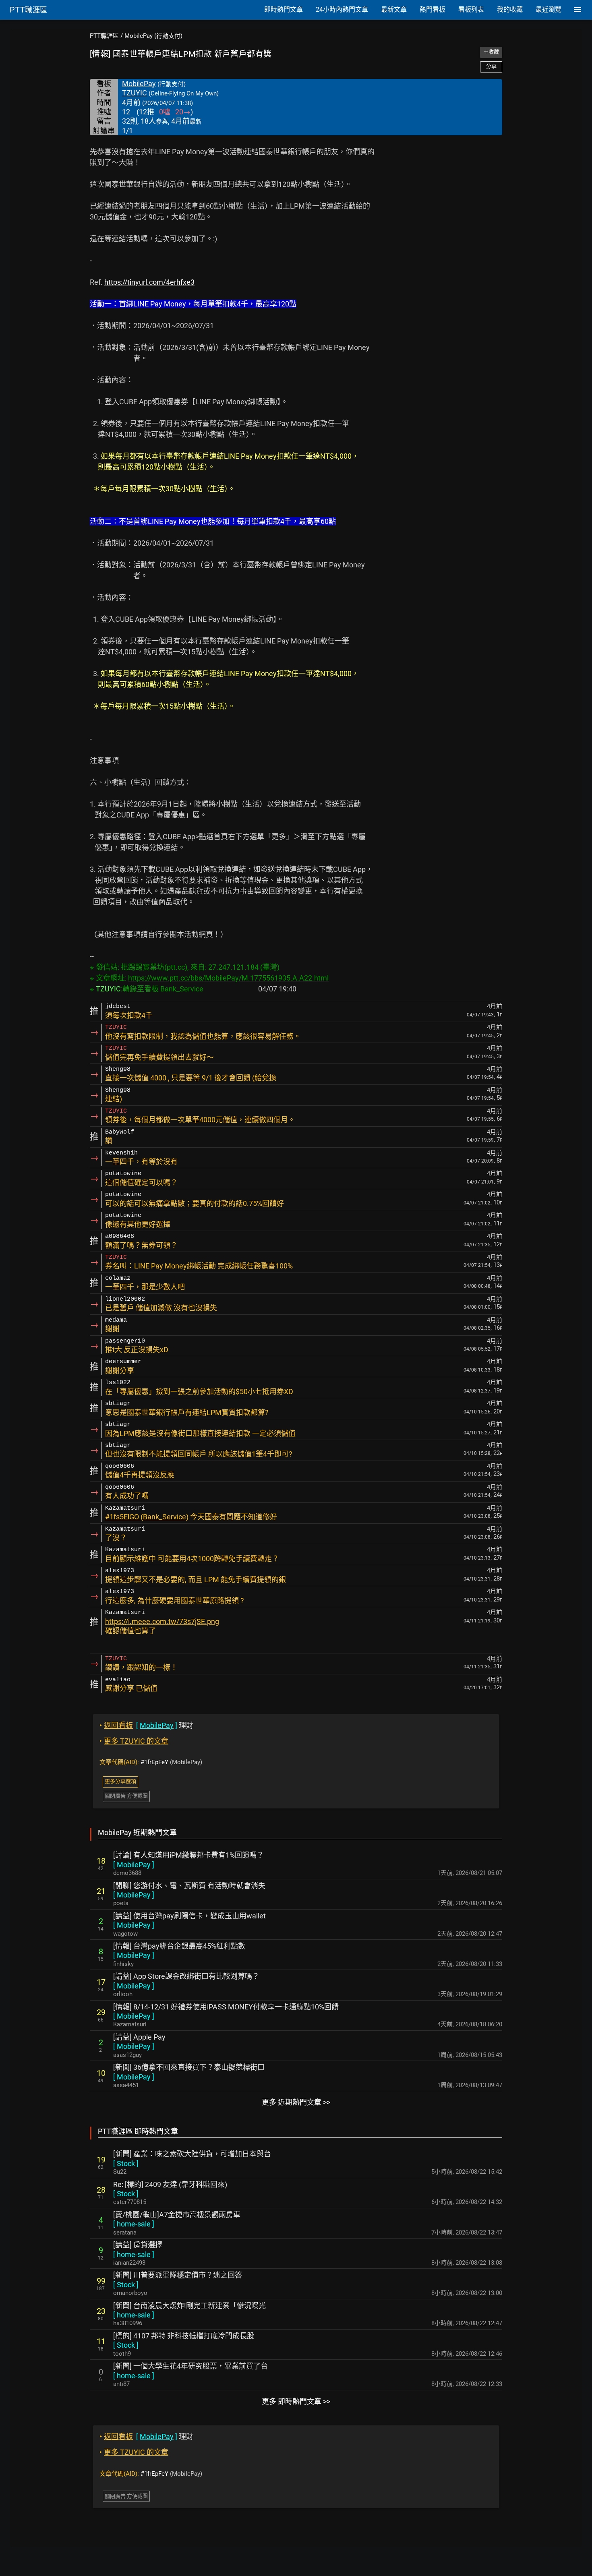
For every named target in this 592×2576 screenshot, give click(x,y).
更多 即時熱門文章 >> (296, 2401)
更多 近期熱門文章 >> (296, 2102)
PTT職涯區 (104, 36)
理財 (146, 1725)
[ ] (134, 1865)
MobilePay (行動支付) (153, 36)
